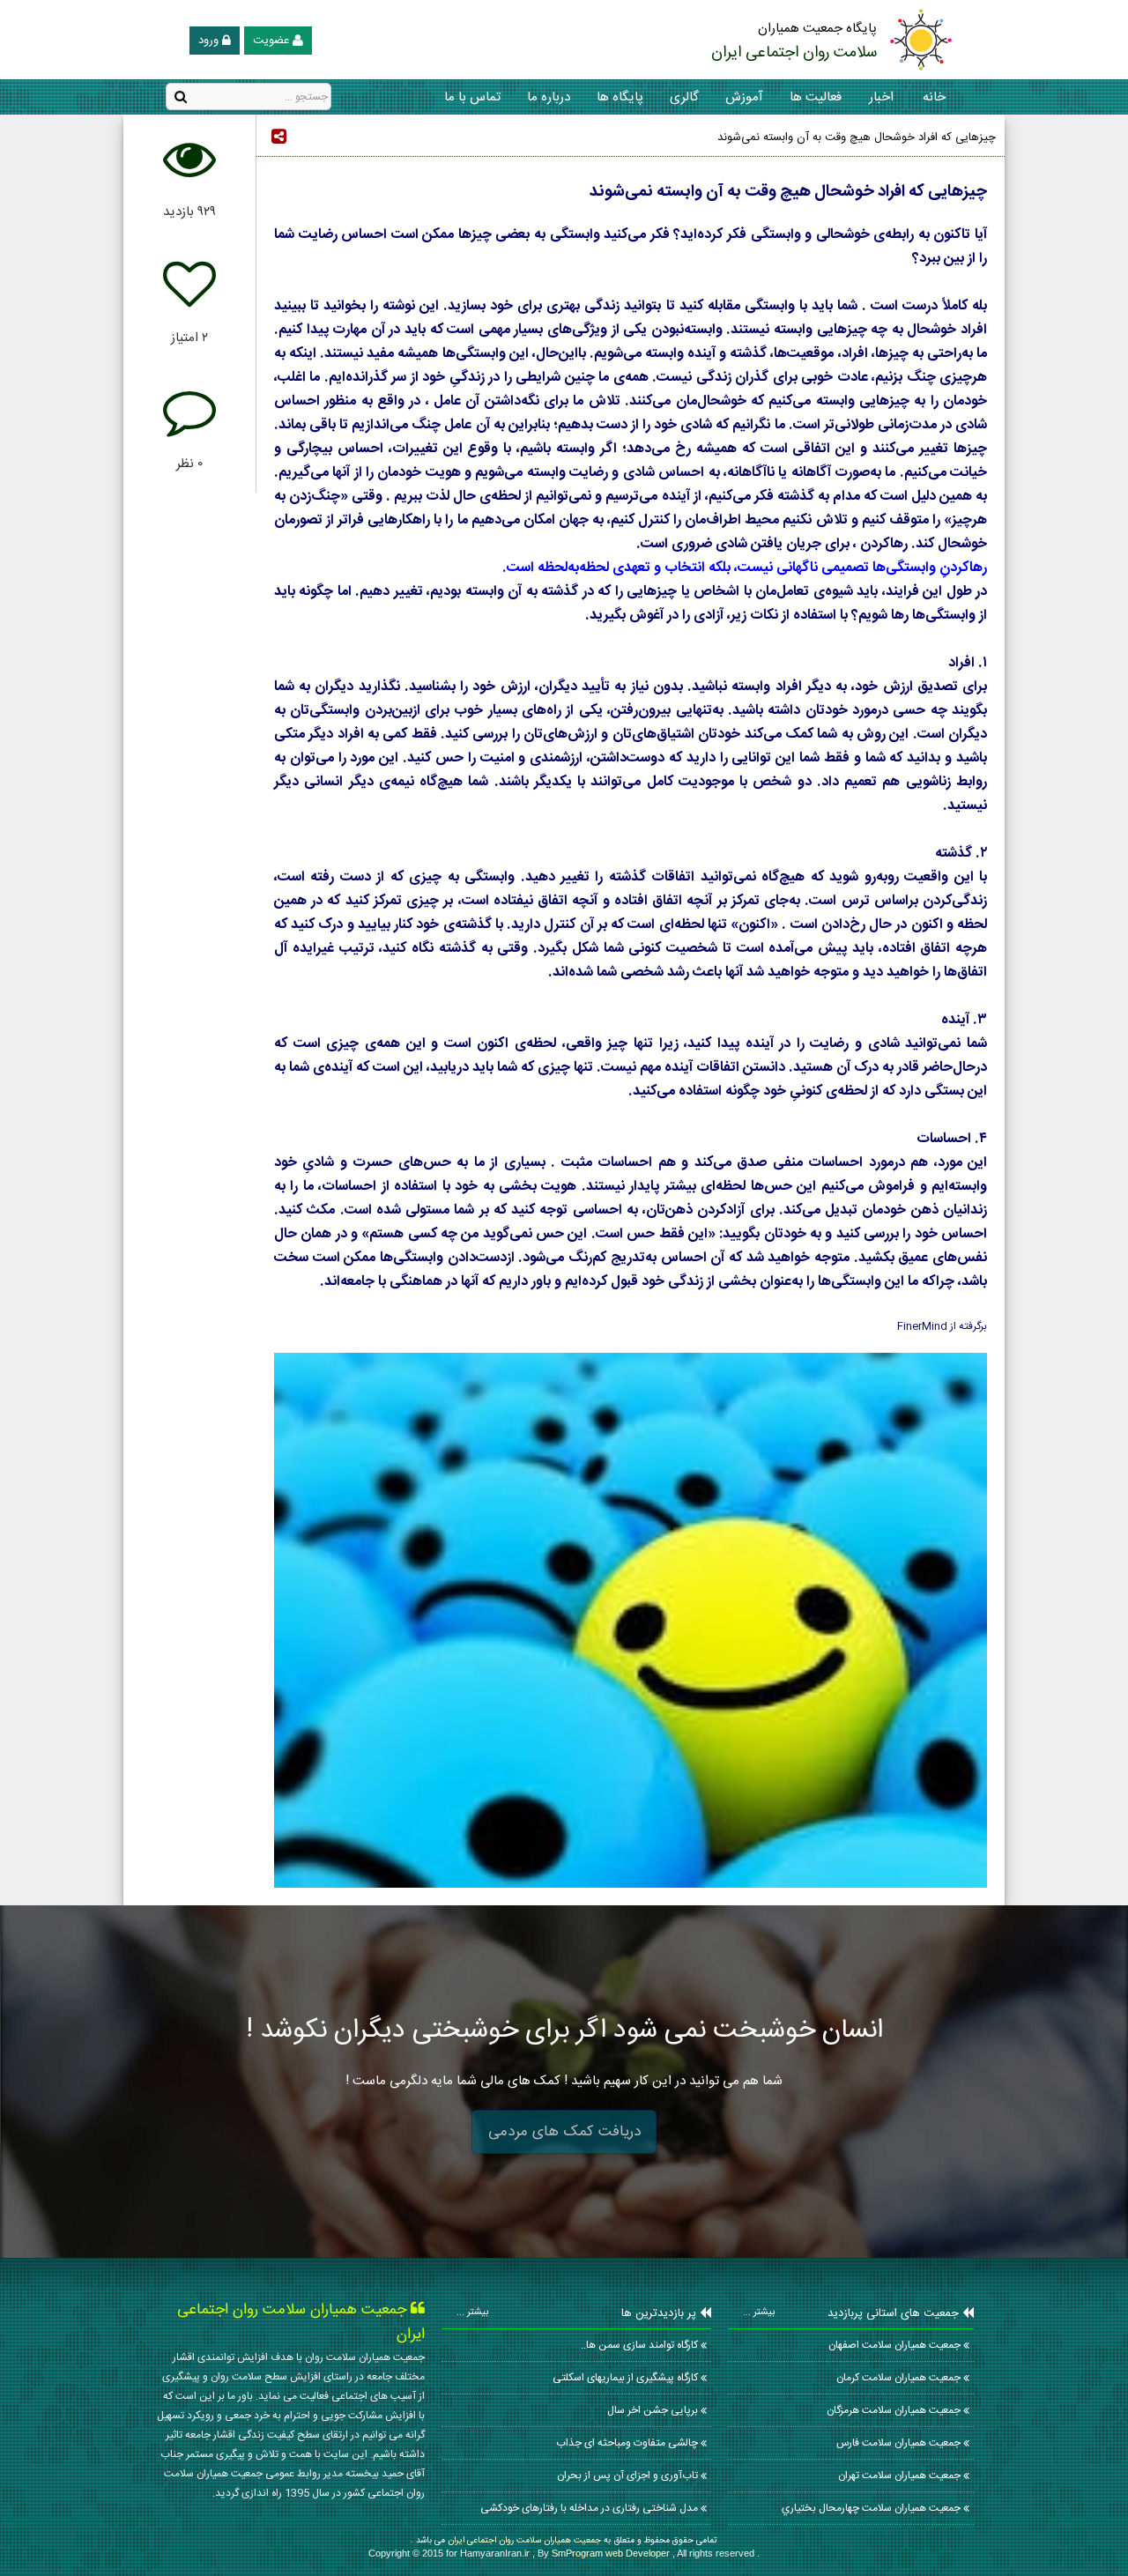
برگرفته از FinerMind (631, 760)
